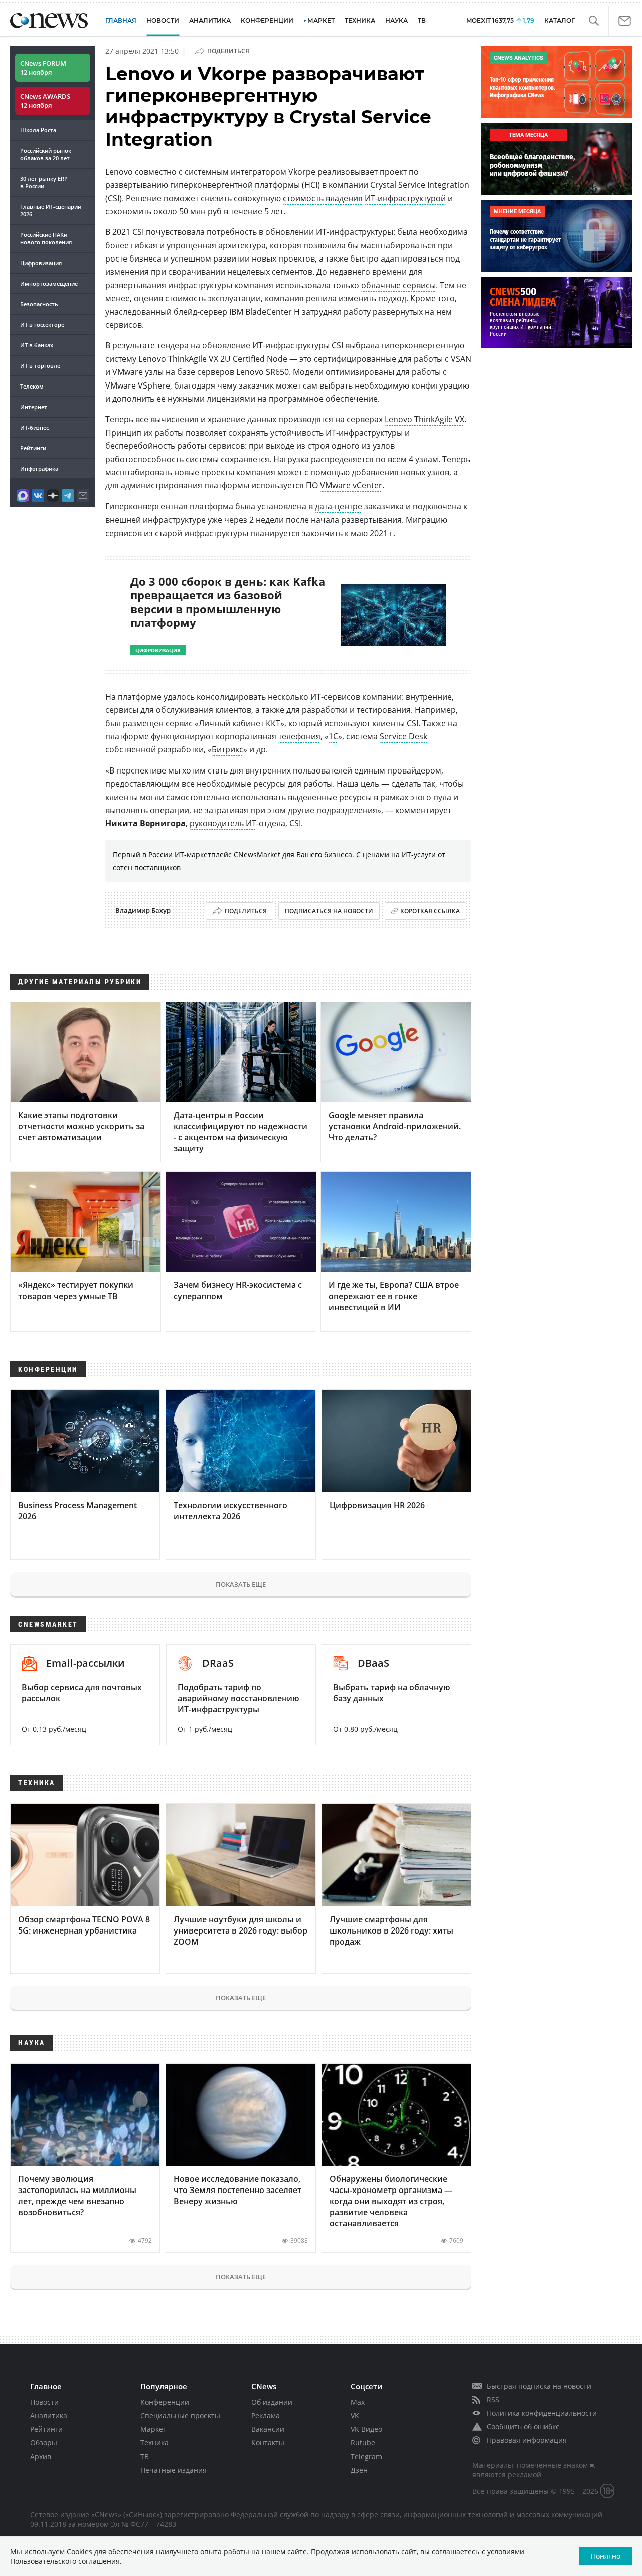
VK (355, 2416)
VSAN (461, 359)
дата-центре (339, 506)
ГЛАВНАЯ (121, 20)
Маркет (153, 2429)
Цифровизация (41, 263)
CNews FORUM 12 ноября (43, 68)
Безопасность (39, 304)
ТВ (422, 20)
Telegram (366, 2456)
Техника (154, 2443)
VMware (128, 372)
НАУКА (396, 20)
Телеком (32, 386)
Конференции (165, 2402)
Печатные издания (174, 2470)
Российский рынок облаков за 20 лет (46, 154)
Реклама (266, 2416)
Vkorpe (302, 172)
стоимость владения (323, 198)
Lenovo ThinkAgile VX (425, 419)
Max (358, 2402)
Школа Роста (38, 130)
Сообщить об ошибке (523, 2427)
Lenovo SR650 (263, 372)
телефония (299, 736)
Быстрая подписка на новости (539, 2386)
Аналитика (210, 20)
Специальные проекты (180, 2416)
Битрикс (227, 749)
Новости (44, 2402)
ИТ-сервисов (335, 697)
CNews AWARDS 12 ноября (45, 101)
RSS (493, 2400)
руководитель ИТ (223, 823)
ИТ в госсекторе (42, 325)
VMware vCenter (351, 485)
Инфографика (39, 469)
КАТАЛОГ (559, 20)
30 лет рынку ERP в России (44, 182)
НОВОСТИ (163, 20)
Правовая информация (527, 2440)
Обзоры (44, 2443)
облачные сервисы (398, 285)
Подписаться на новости (329, 911)
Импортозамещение (49, 283)
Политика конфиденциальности (542, 2413)
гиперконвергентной (211, 185)
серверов (216, 372)
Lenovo (119, 172)
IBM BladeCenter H (265, 312)
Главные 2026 (51, 210)
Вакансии (268, 2429)
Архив (41, 2456)
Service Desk (404, 736)
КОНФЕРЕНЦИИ (267, 20)
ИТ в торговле (40, 366)
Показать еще (241, 1584)
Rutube (363, 2443)
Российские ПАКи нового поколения (46, 238)
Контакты (268, 2443)
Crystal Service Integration (420, 185)
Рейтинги (33, 448)
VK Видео (366, 2429)
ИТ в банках (37, 345)
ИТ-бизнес (34, 427)
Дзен (359, 2470)
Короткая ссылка (430, 911)
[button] (594, 21)
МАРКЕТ (321, 20)
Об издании (272, 2402)
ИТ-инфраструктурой (405, 198)
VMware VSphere (138, 385)
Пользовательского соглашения (65, 2561)
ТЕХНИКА (360, 20)
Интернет (34, 407)
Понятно (606, 2556)
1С (333, 736)
